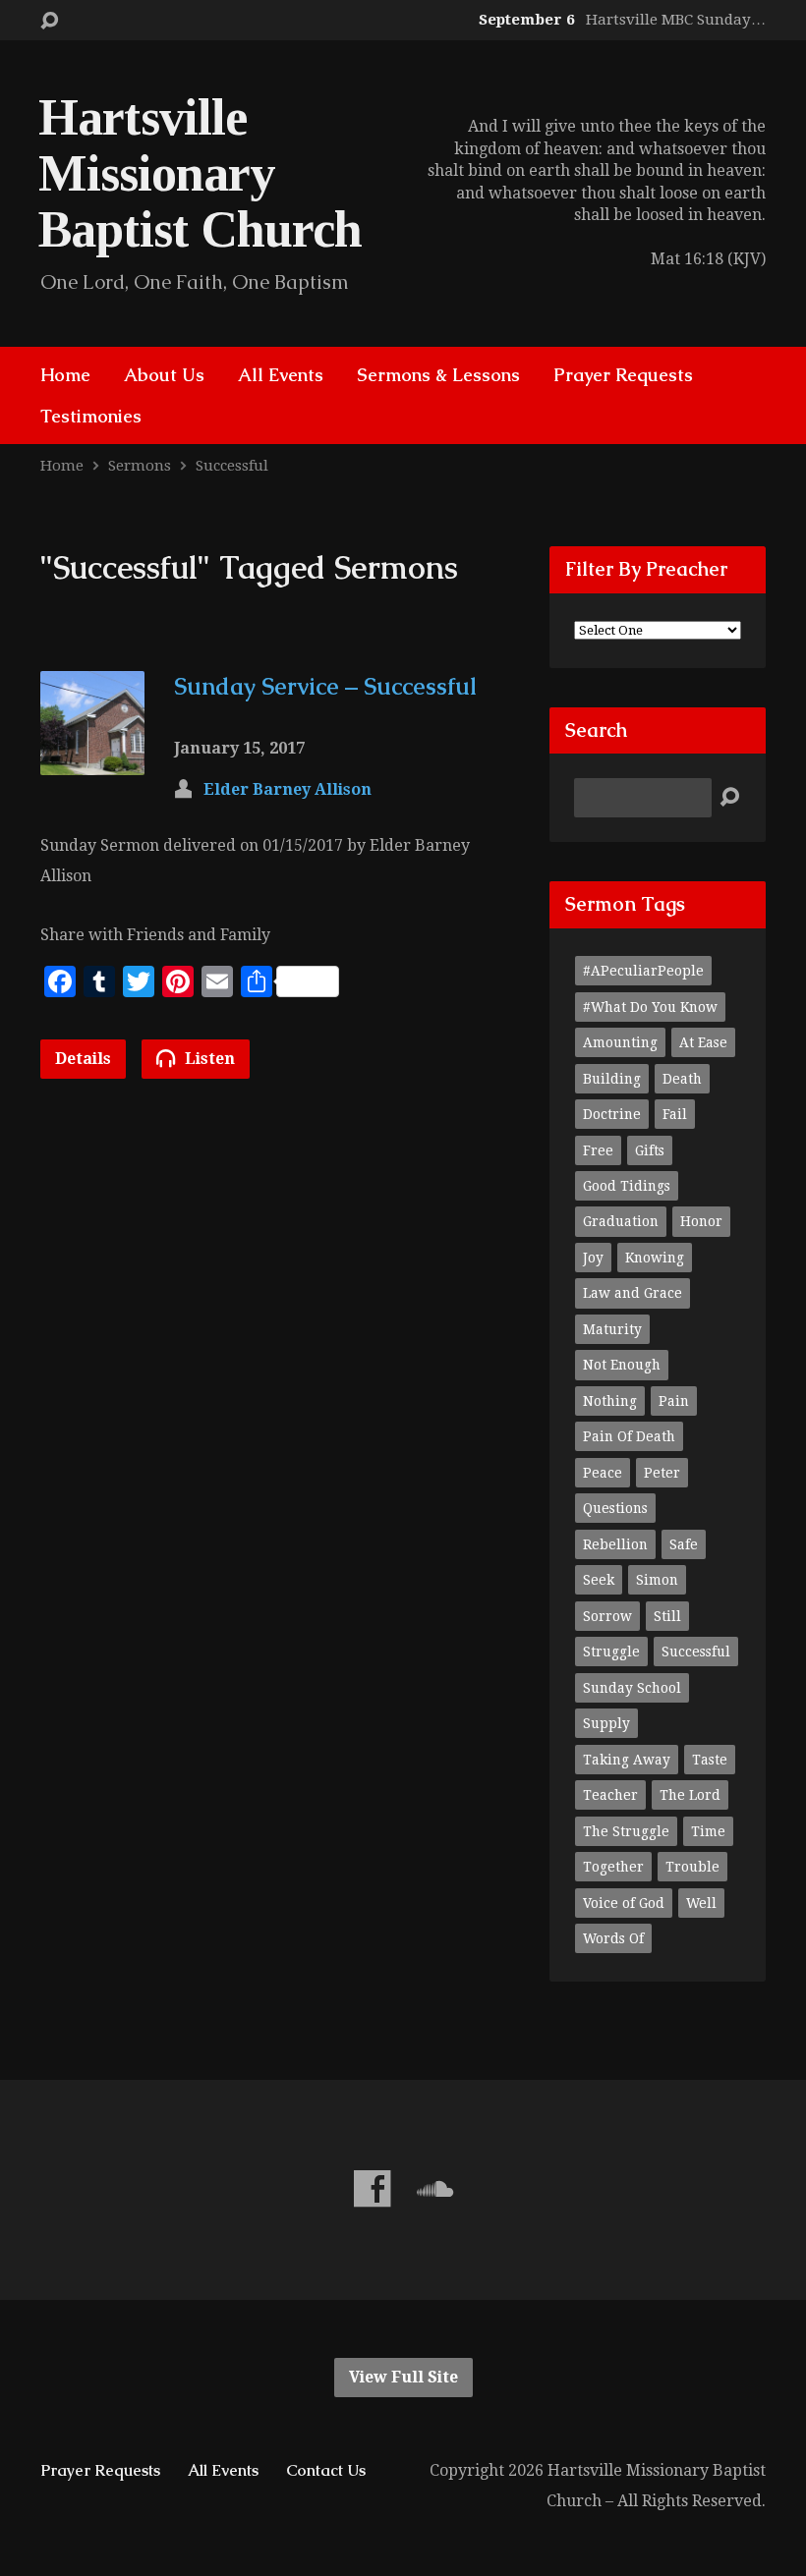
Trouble (692, 1867)
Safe (684, 1544)
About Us (164, 375)
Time (708, 1831)
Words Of (613, 1938)
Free (598, 1150)
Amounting (620, 1042)
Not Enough (622, 1365)
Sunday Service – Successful (325, 686)
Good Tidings (627, 1186)
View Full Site (403, 2377)
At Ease (703, 1042)
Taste (710, 1760)
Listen (208, 1059)
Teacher (610, 1795)
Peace (603, 1473)
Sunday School (632, 1688)
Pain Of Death (629, 1436)
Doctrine (612, 1114)
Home (65, 375)
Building (612, 1079)
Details (83, 1059)
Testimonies (91, 417)
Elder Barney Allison (288, 789)
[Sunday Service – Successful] (92, 759)
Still (667, 1616)
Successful (232, 466)
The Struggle (626, 1831)
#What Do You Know (650, 1007)
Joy (593, 1258)
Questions (615, 1508)
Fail (675, 1114)
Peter (662, 1473)
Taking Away (627, 1760)
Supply (606, 1723)
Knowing (655, 1258)
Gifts (650, 1150)
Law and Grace (633, 1293)
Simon (657, 1580)
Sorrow (607, 1616)
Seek (599, 1580)
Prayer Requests (623, 375)
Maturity (612, 1329)
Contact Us (326, 2470)
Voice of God (624, 1903)
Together (613, 1867)
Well (701, 1903)
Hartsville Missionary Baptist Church (200, 173)
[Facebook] (372, 2188)
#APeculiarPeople (643, 971)
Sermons (140, 466)
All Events (281, 375)
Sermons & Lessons (438, 375)
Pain (674, 1401)
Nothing (610, 1401)
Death (682, 1079)
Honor (701, 1221)
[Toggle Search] (49, 21)
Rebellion (615, 1544)
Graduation (621, 1221)
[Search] (729, 798)
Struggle (611, 1652)
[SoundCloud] (435, 2188)
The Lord (690, 1795)
